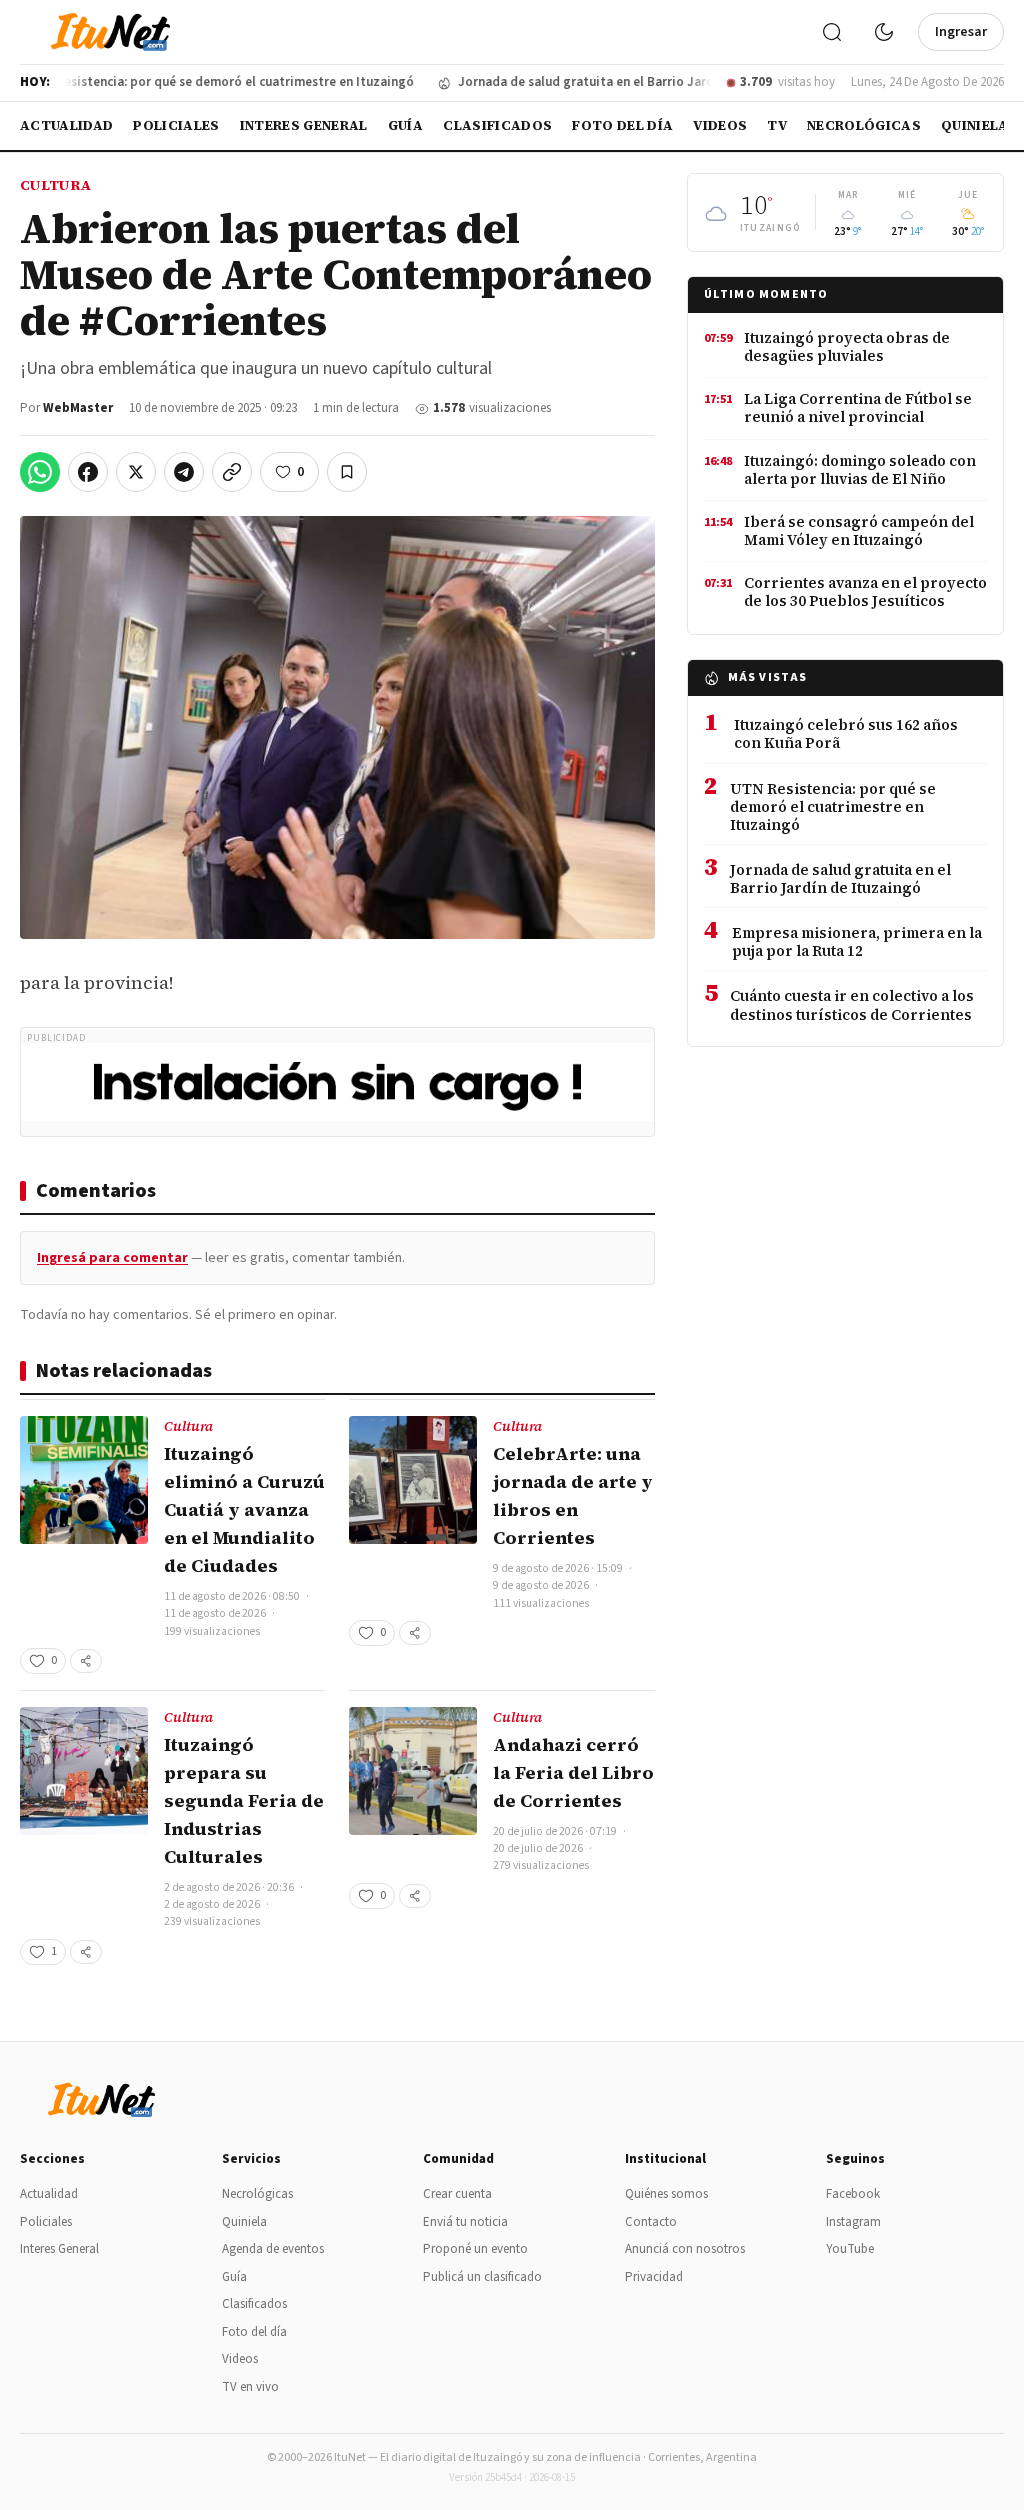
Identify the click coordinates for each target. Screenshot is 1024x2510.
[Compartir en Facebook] (88, 472)
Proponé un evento (475, 2249)
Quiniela (975, 125)
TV (777, 125)
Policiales (176, 125)
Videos (720, 125)
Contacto (651, 2222)
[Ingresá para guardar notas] (347, 472)
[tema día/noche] (884, 32)
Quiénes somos (666, 2194)
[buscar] (832, 32)
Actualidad (66, 125)
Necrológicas (864, 125)
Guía (405, 125)
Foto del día (622, 125)
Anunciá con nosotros (685, 2249)
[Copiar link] (232, 472)
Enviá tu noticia (465, 2222)
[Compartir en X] (136, 472)
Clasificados (497, 125)
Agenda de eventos (273, 2249)
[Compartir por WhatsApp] (40, 472)
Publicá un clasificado (482, 2277)
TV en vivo (250, 2387)
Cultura (55, 185)
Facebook (853, 2194)
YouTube (850, 2249)
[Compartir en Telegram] (184, 472)
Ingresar (961, 32)
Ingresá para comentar (112, 1258)
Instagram (853, 2222)
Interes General (304, 125)
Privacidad (654, 2277)
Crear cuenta (457, 2194)
